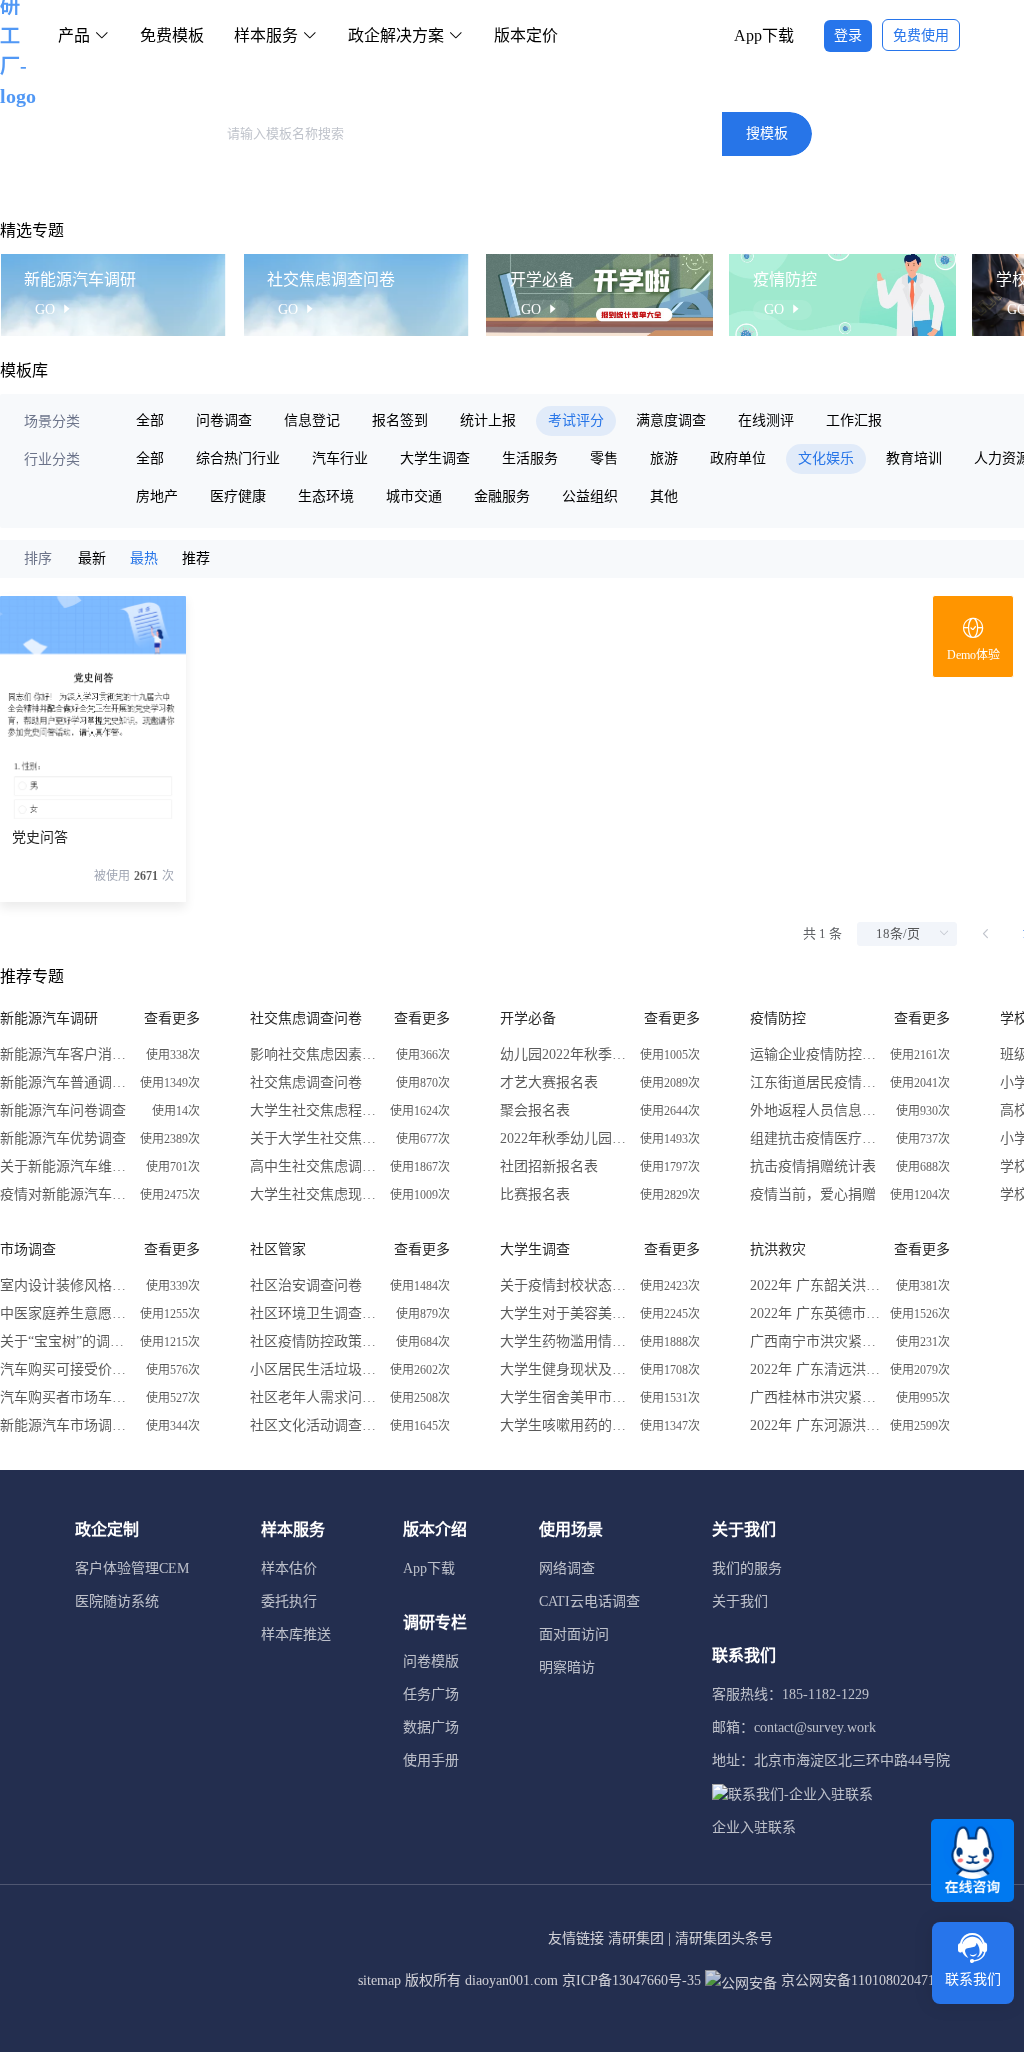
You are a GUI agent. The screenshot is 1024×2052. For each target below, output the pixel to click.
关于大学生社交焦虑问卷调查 (315, 1138)
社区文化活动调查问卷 (315, 1425)
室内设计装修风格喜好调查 (65, 1285)
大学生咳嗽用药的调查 (565, 1425)
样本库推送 (296, 1634)
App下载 (764, 35)
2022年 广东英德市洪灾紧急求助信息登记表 (815, 1313)
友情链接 (576, 1938)
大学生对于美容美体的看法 (565, 1313)
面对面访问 (574, 1634)
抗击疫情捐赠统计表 (813, 1166)
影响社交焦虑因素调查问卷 (315, 1054)
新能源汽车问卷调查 (63, 1110)
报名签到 (400, 420)
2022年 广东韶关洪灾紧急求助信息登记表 (815, 1285)
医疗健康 (238, 496)
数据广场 (431, 1727)
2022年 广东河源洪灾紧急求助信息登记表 (815, 1425)
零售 (604, 458)
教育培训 (914, 458)
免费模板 (172, 35)
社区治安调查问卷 (306, 1285)
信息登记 (312, 420)
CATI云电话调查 (589, 1601)
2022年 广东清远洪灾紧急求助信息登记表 (815, 1369)
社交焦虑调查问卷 (306, 1082)
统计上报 (488, 420)
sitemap (379, 1980)
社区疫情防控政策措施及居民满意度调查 (315, 1341)
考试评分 (576, 420)
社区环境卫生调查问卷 (315, 1313)
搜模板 (767, 133)
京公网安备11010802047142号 (870, 1980)
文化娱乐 (826, 458)
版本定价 (526, 35)
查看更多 (172, 1018)
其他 (664, 496)
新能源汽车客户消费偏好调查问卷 (65, 1054)
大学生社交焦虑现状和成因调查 (315, 1194)
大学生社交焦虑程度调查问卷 (315, 1110)
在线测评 (766, 420)
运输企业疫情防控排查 (815, 1054)
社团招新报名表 (549, 1166)
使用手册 (431, 1760)
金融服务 (502, 496)
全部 (150, 420)
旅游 (664, 458)
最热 (144, 558)
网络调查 (567, 1568)
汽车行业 (340, 458)
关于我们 (740, 1601)
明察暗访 (567, 1667)
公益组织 (590, 496)
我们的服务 (747, 1568)
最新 (92, 558)
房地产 (157, 496)
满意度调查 (671, 420)
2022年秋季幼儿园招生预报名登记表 (565, 1138)
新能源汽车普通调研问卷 (65, 1082)
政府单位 (738, 458)
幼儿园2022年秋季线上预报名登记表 (565, 1054)
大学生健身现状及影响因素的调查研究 (565, 1369)
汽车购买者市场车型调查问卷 (65, 1397)
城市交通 (414, 496)
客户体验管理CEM (132, 1568)
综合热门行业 (238, 458)
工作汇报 (854, 420)
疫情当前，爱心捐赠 (813, 1194)
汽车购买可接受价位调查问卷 (65, 1369)
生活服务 (530, 458)
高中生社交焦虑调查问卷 (315, 1166)
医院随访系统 (117, 1601)
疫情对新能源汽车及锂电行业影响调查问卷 (65, 1194)
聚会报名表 (535, 1110)
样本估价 (289, 1568)
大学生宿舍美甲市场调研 (565, 1397)
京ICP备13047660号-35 (631, 1980)
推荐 (196, 558)
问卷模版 (431, 1661)
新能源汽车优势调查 (63, 1138)
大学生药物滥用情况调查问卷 (565, 1341)
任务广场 (431, 1694)
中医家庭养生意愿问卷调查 (65, 1313)
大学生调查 (435, 458)
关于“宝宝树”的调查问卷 (65, 1341)
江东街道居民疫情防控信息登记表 (815, 1082)
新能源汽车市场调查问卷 (65, 1425)
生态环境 (326, 496)
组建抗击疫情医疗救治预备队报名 (815, 1138)
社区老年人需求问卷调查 (315, 1397)
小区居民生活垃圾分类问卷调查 (315, 1369)
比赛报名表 (535, 1194)
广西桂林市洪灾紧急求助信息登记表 (815, 1397)
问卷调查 (224, 420)
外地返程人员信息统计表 (815, 1110)
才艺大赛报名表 (549, 1082)
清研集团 (636, 1938)
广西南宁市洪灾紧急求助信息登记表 (815, 1341)
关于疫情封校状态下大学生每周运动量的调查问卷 (565, 1285)
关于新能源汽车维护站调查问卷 (65, 1166)
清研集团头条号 (724, 1938)
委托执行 (289, 1601)
